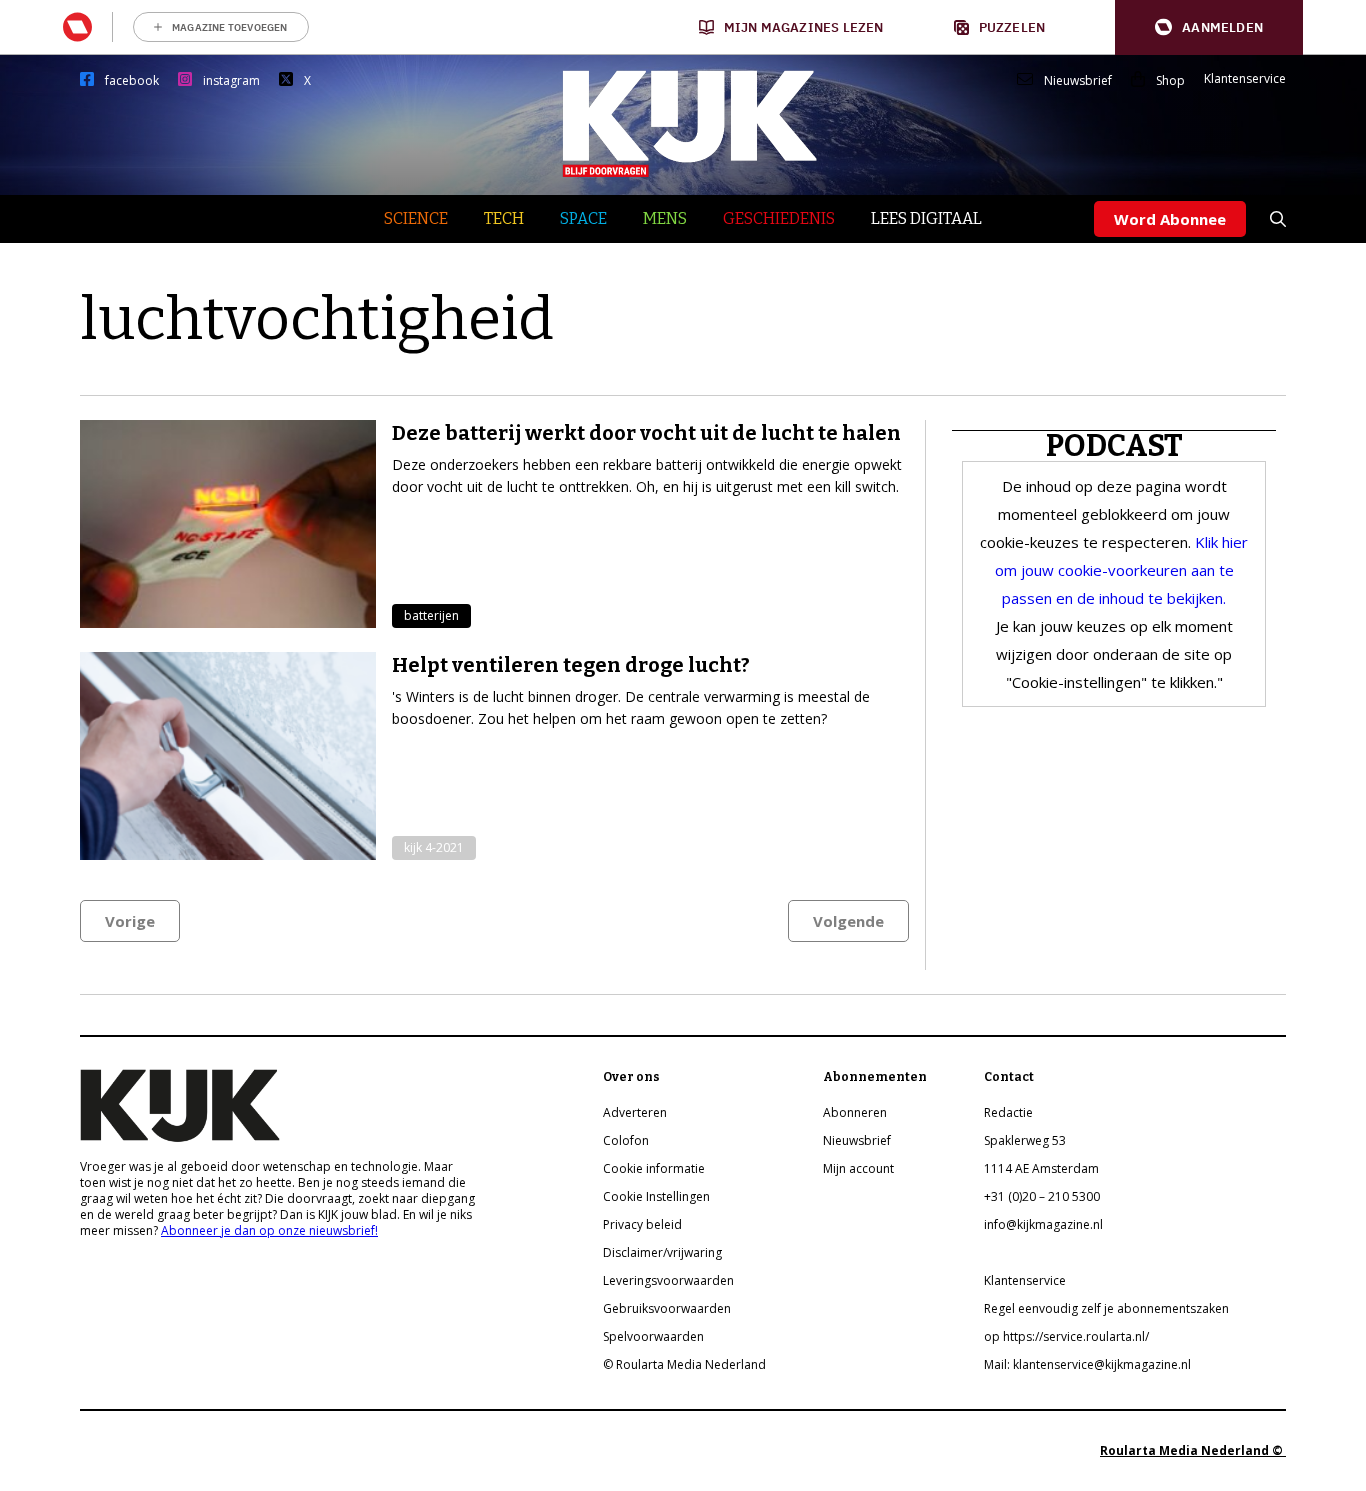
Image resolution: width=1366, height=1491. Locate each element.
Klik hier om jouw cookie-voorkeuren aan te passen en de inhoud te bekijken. (1122, 570)
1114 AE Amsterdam (1041, 1168)
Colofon (626, 1140)
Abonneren (855, 1112)
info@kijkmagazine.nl (1043, 1224)
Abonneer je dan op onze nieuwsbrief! (269, 1230)
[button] (1209, 27)
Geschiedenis (779, 218)
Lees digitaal (926, 218)
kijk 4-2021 (434, 847)
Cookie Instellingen (656, 1196)
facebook (132, 81)
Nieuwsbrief (1078, 81)
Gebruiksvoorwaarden (667, 1308)
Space (583, 218)
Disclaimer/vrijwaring (662, 1252)
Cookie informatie (654, 1168)
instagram (231, 81)
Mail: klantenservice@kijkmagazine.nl (1087, 1364)
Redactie (1008, 1112)
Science (416, 218)
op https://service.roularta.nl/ (1066, 1336)
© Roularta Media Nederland (684, 1364)
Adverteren (635, 1112)
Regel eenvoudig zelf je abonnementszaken (1106, 1308)
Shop (1170, 81)
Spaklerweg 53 (1025, 1140)
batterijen (431, 615)
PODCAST (1114, 446)
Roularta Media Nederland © (1193, 1450)
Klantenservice (1245, 79)
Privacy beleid (642, 1224)
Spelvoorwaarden (653, 1336)
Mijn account (858, 1168)
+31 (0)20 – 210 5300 (1042, 1196)
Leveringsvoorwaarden (668, 1280)
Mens (665, 218)
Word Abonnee (1170, 219)
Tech (504, 218)
